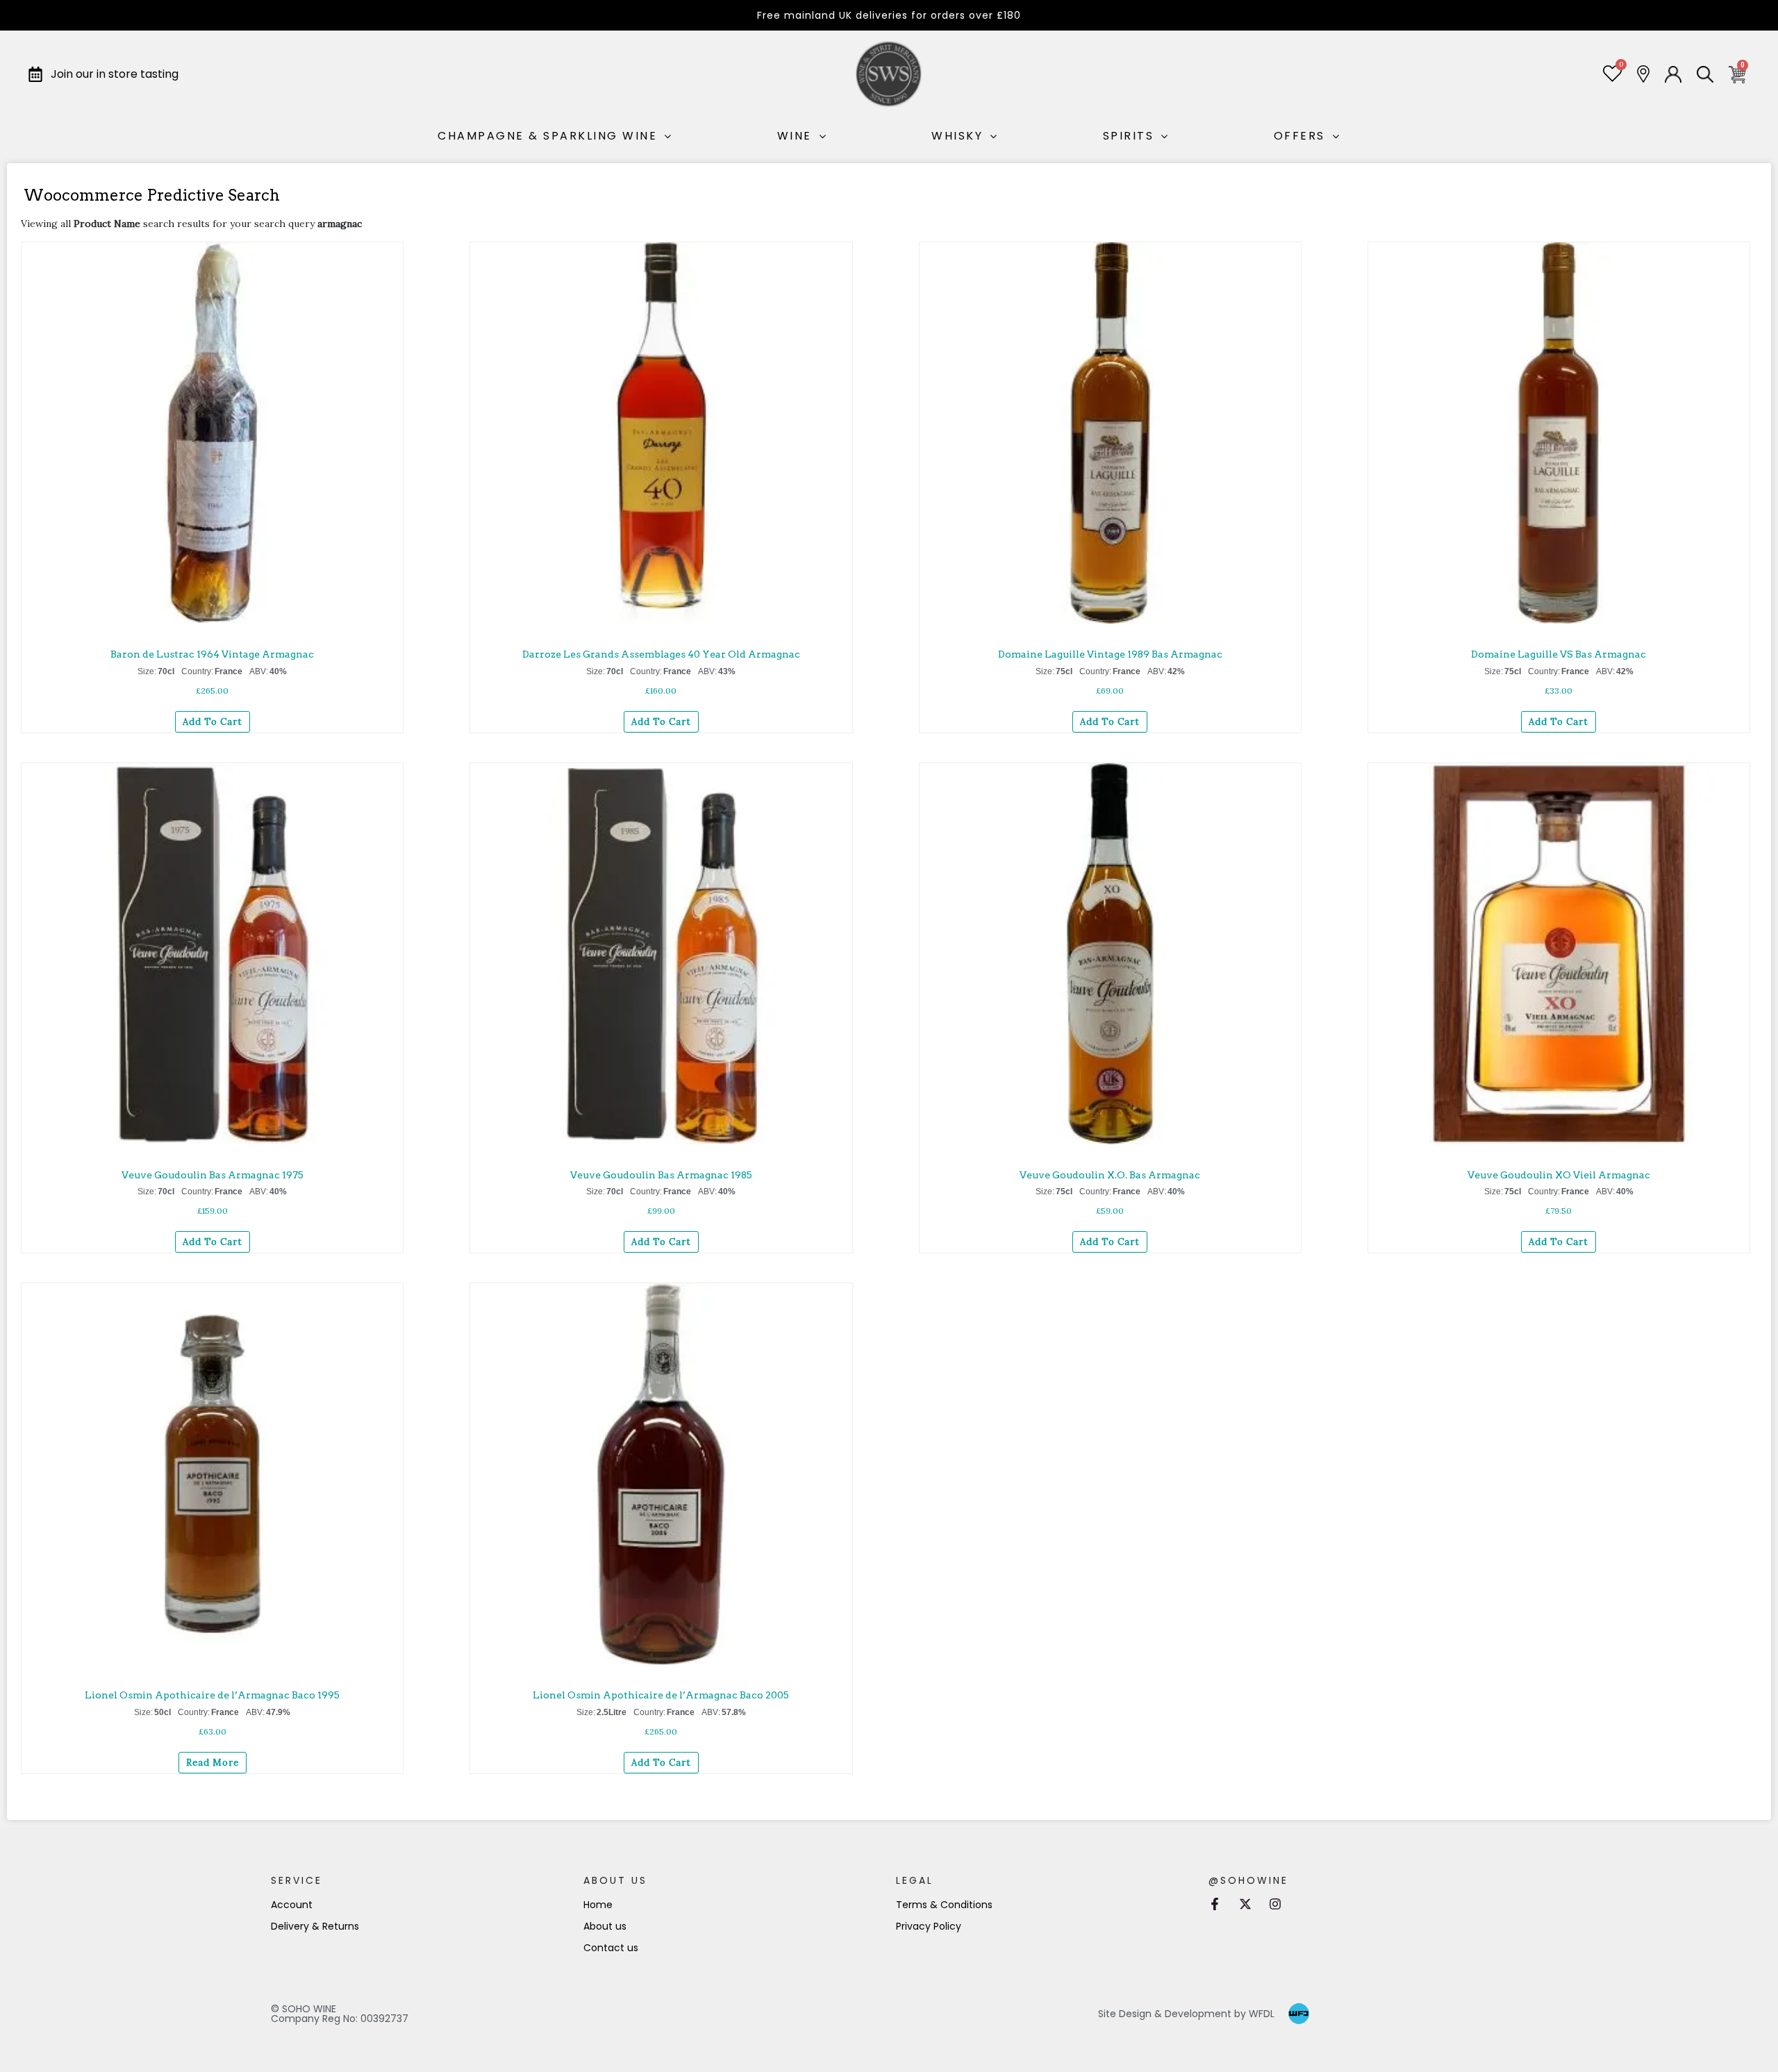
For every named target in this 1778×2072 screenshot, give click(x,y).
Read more (213, 1763)
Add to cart (213, 722)
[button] (394, 252)
